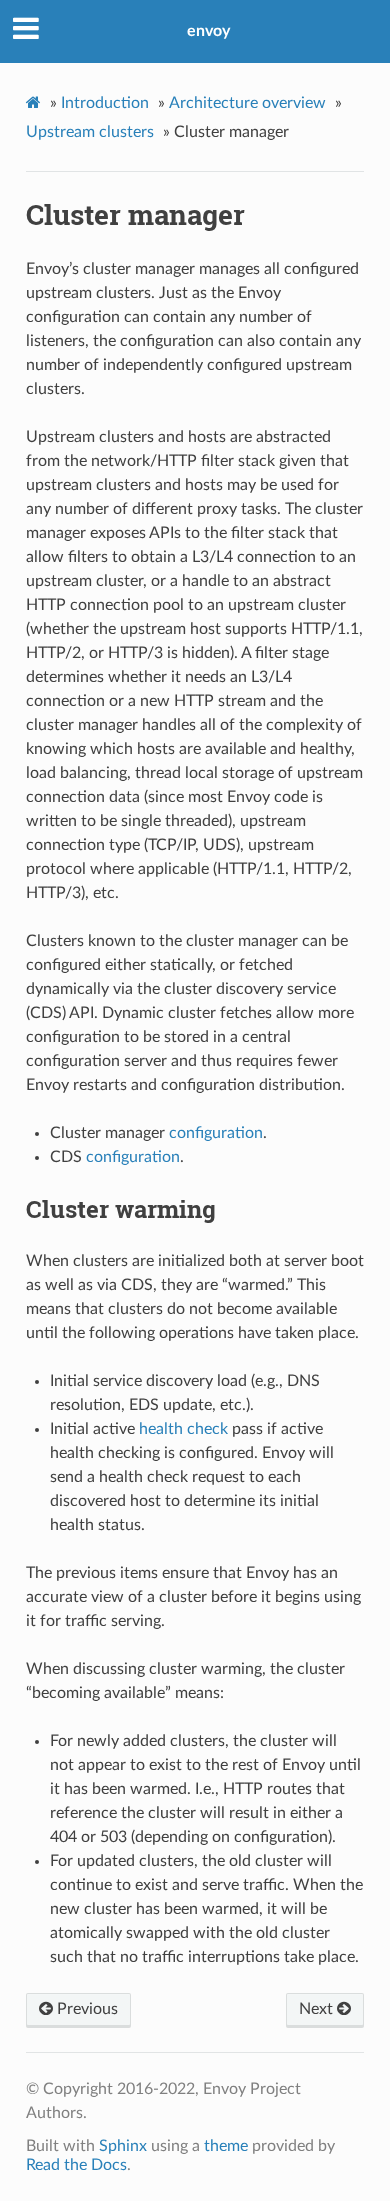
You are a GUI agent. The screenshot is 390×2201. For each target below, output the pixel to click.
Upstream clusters (90, 132)
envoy (208, 31)
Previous (85, 2009)
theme (226, 2146)
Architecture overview (247, 103)
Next (318, 2009)
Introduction (105, 103)
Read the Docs (76, 2165)
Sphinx (123, 2146)
